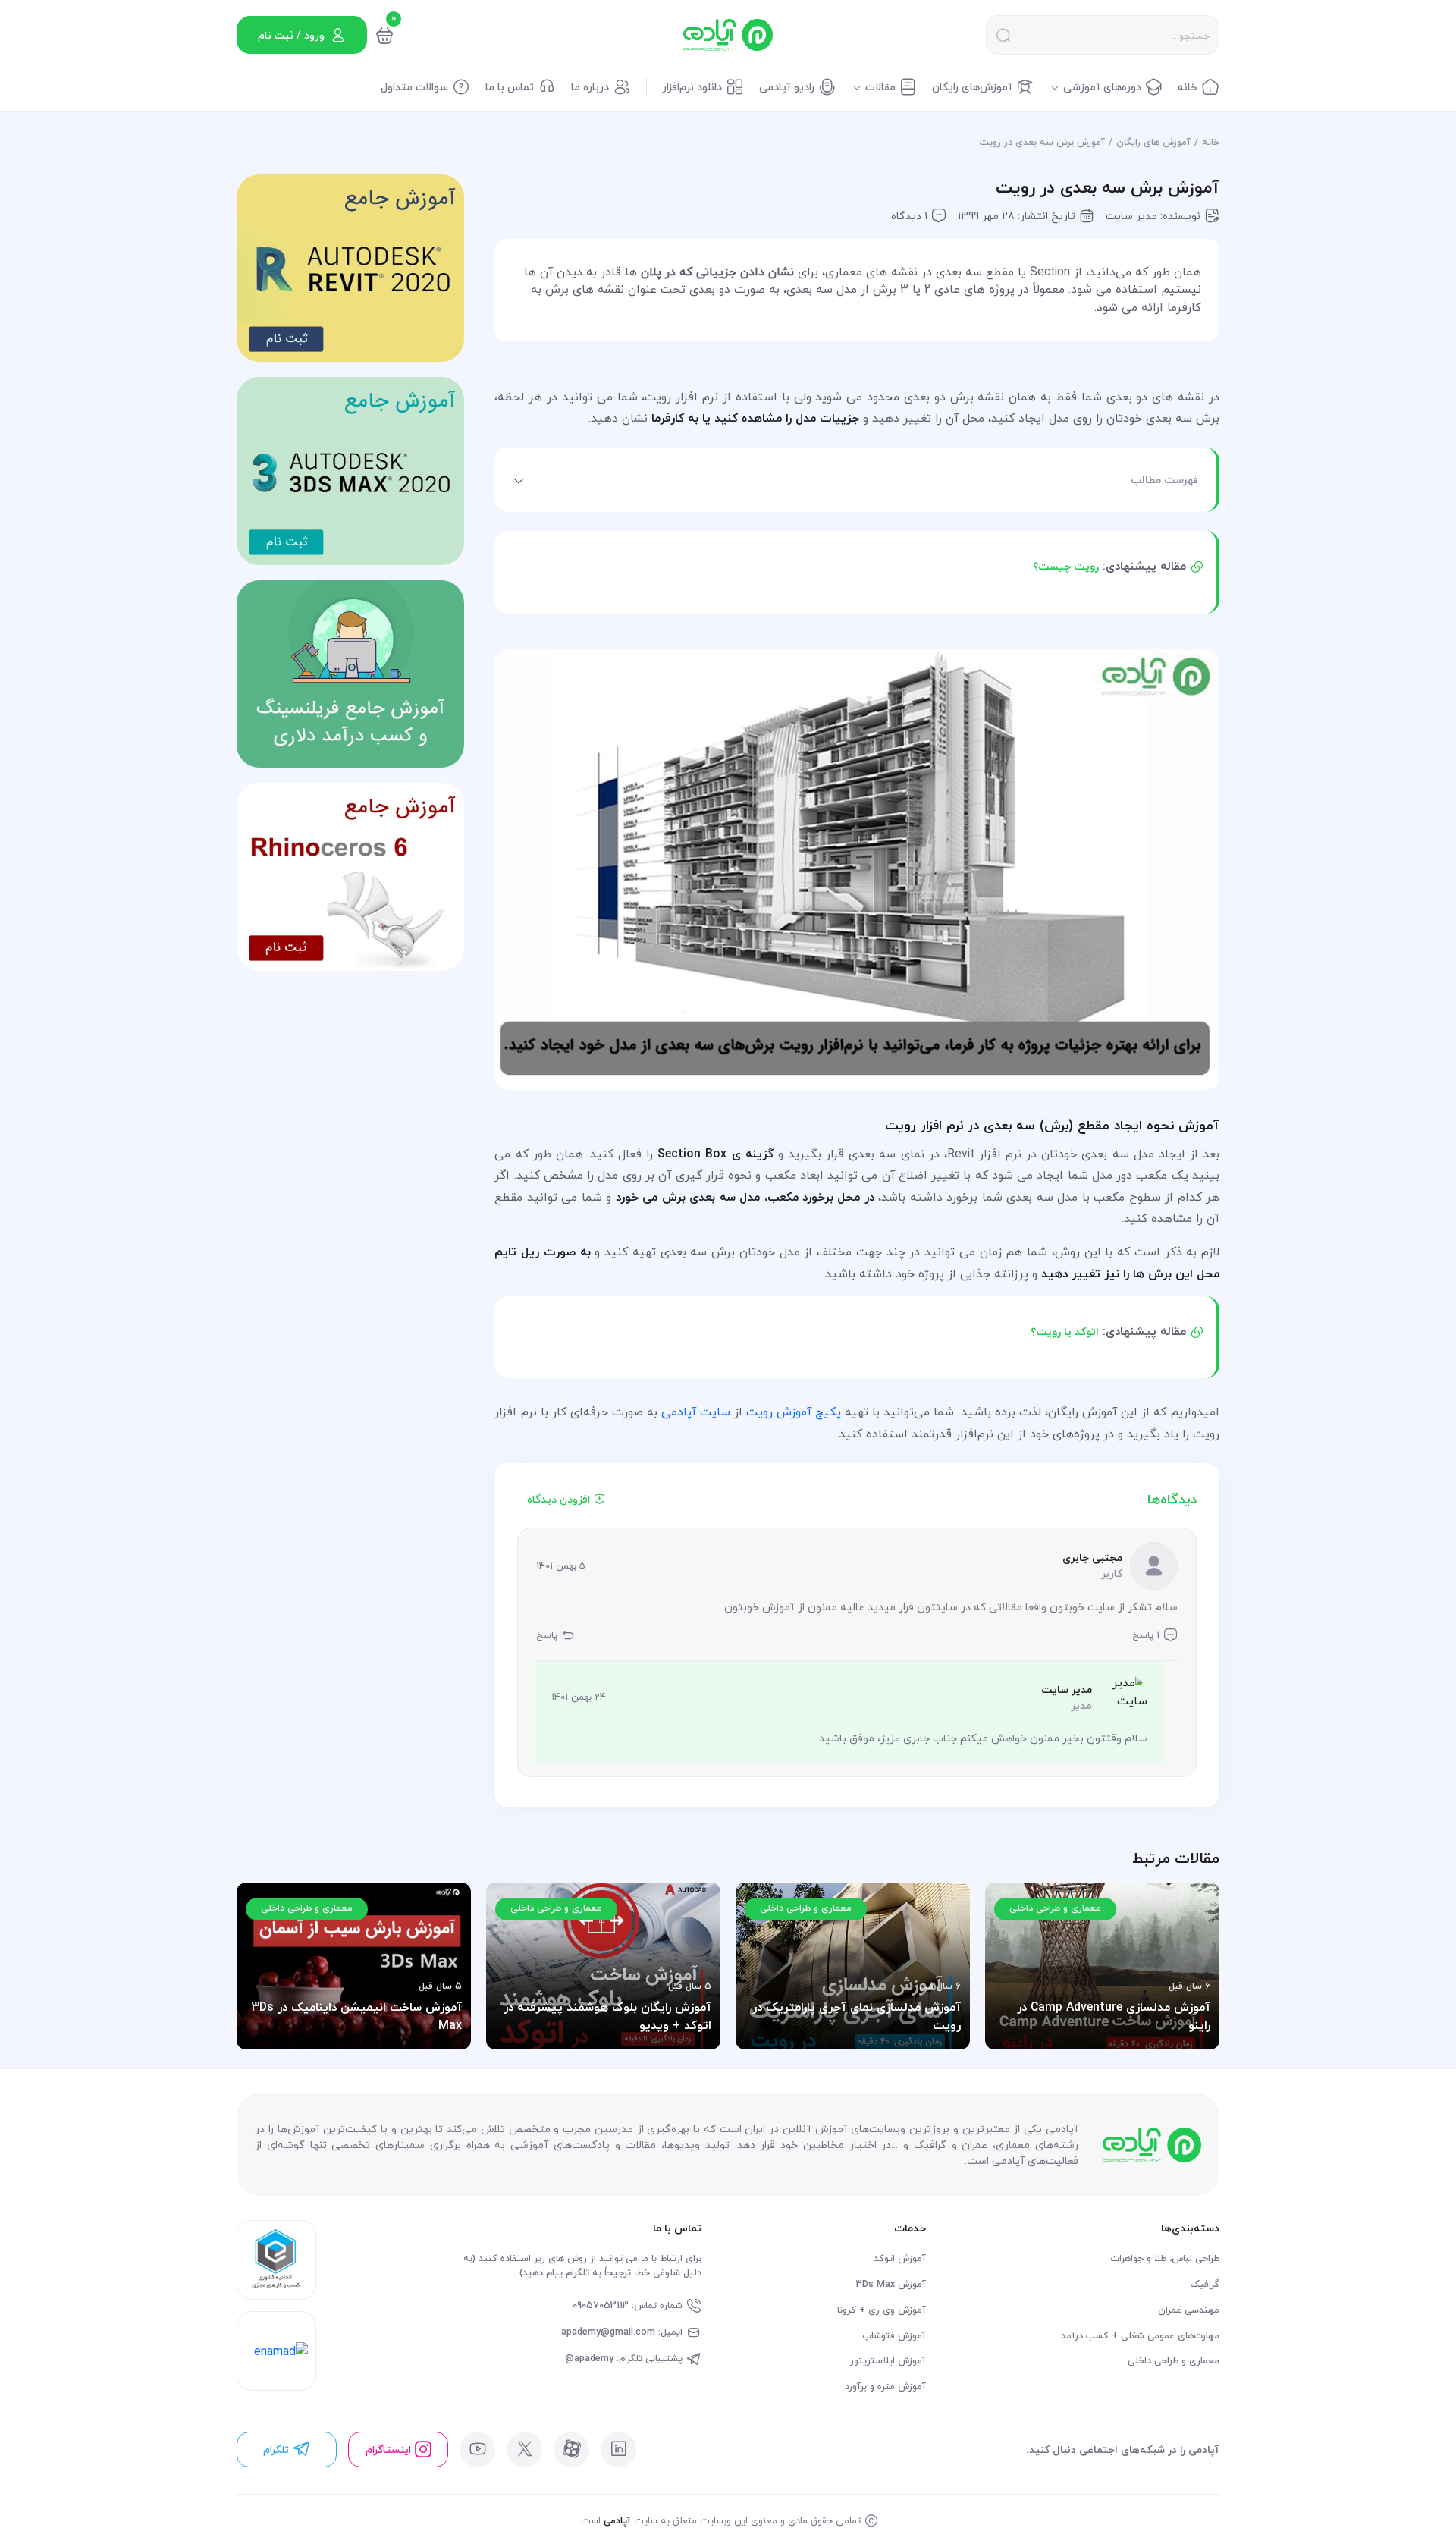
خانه (1211, 142)
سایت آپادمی (696, 1412)
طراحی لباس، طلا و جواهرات (1165, 2258)
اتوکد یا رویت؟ (1065, 1332)
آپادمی (617, 2520)
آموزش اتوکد (900, 2258)
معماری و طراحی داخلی (1174, 2361)
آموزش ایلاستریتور (888, 2361)
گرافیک (1205, 2284)
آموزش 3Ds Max (891, 2284)
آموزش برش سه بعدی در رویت (1042, 142)
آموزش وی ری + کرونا (882, 2310)
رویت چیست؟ (1066, 566)
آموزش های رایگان (1153, 142)
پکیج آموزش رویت (794, 1412)
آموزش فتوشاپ (894, 2336)
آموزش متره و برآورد (885, 2387)
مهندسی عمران (1189, 2310)
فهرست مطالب (1164, 480)
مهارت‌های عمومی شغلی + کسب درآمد (1140, 2336)
